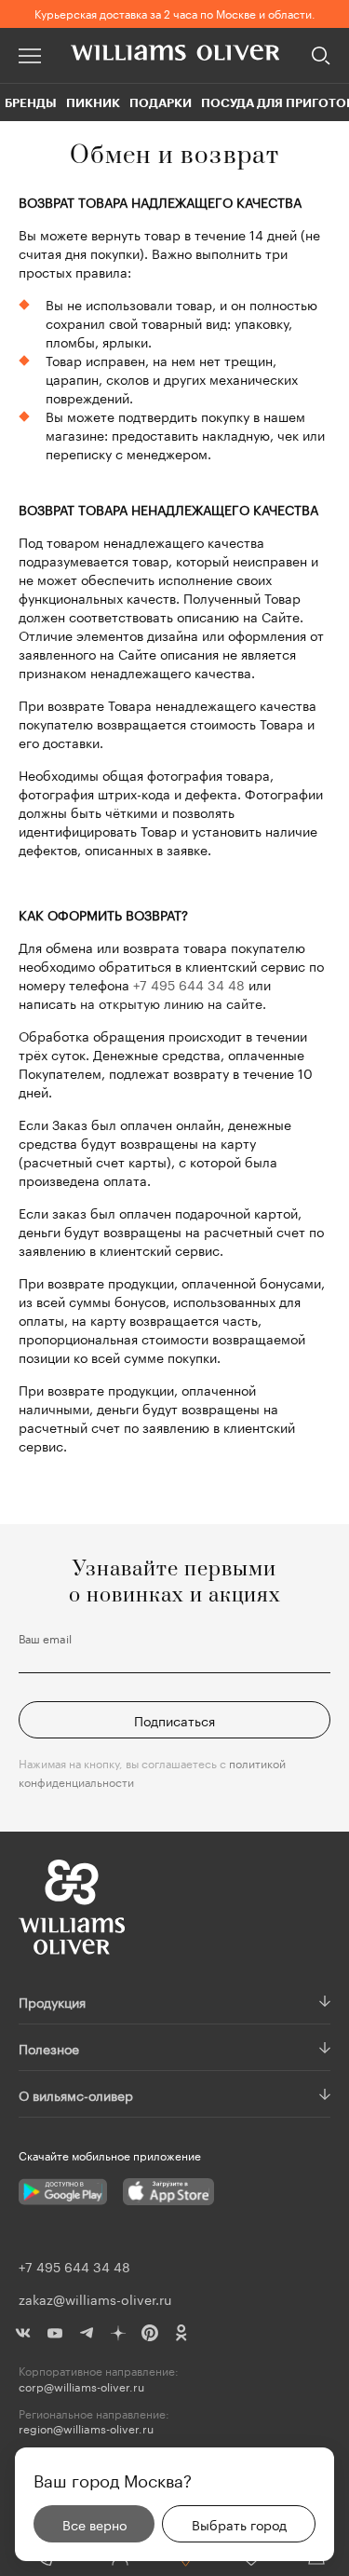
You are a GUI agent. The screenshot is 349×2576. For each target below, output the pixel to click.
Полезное (49, 2048)
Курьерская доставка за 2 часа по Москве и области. (175, 13)
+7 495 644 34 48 (189, 984)
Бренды (31, 102)
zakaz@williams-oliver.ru (95, 2298)
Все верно (94, 2524)
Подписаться (174, 1720)
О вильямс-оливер (76, 2094)
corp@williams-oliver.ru (81, 2386)
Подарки (161, 102)
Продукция (52, 2001)
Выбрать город (239, 2524)
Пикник (93, 102)
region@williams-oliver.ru (86, 2428)
